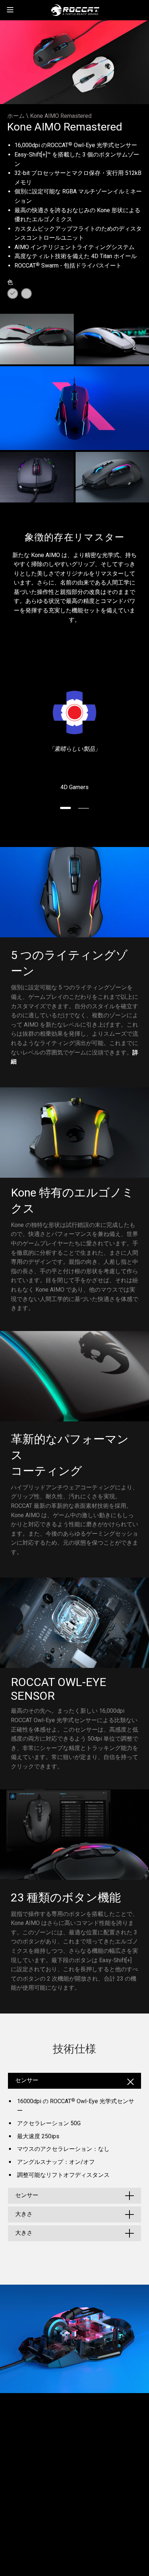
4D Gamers (74, 787)
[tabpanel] (74, 741)
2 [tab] (84, 808)
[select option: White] (26, 294)
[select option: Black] (13, 294)
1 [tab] (65, 808)
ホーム (16, 116)
